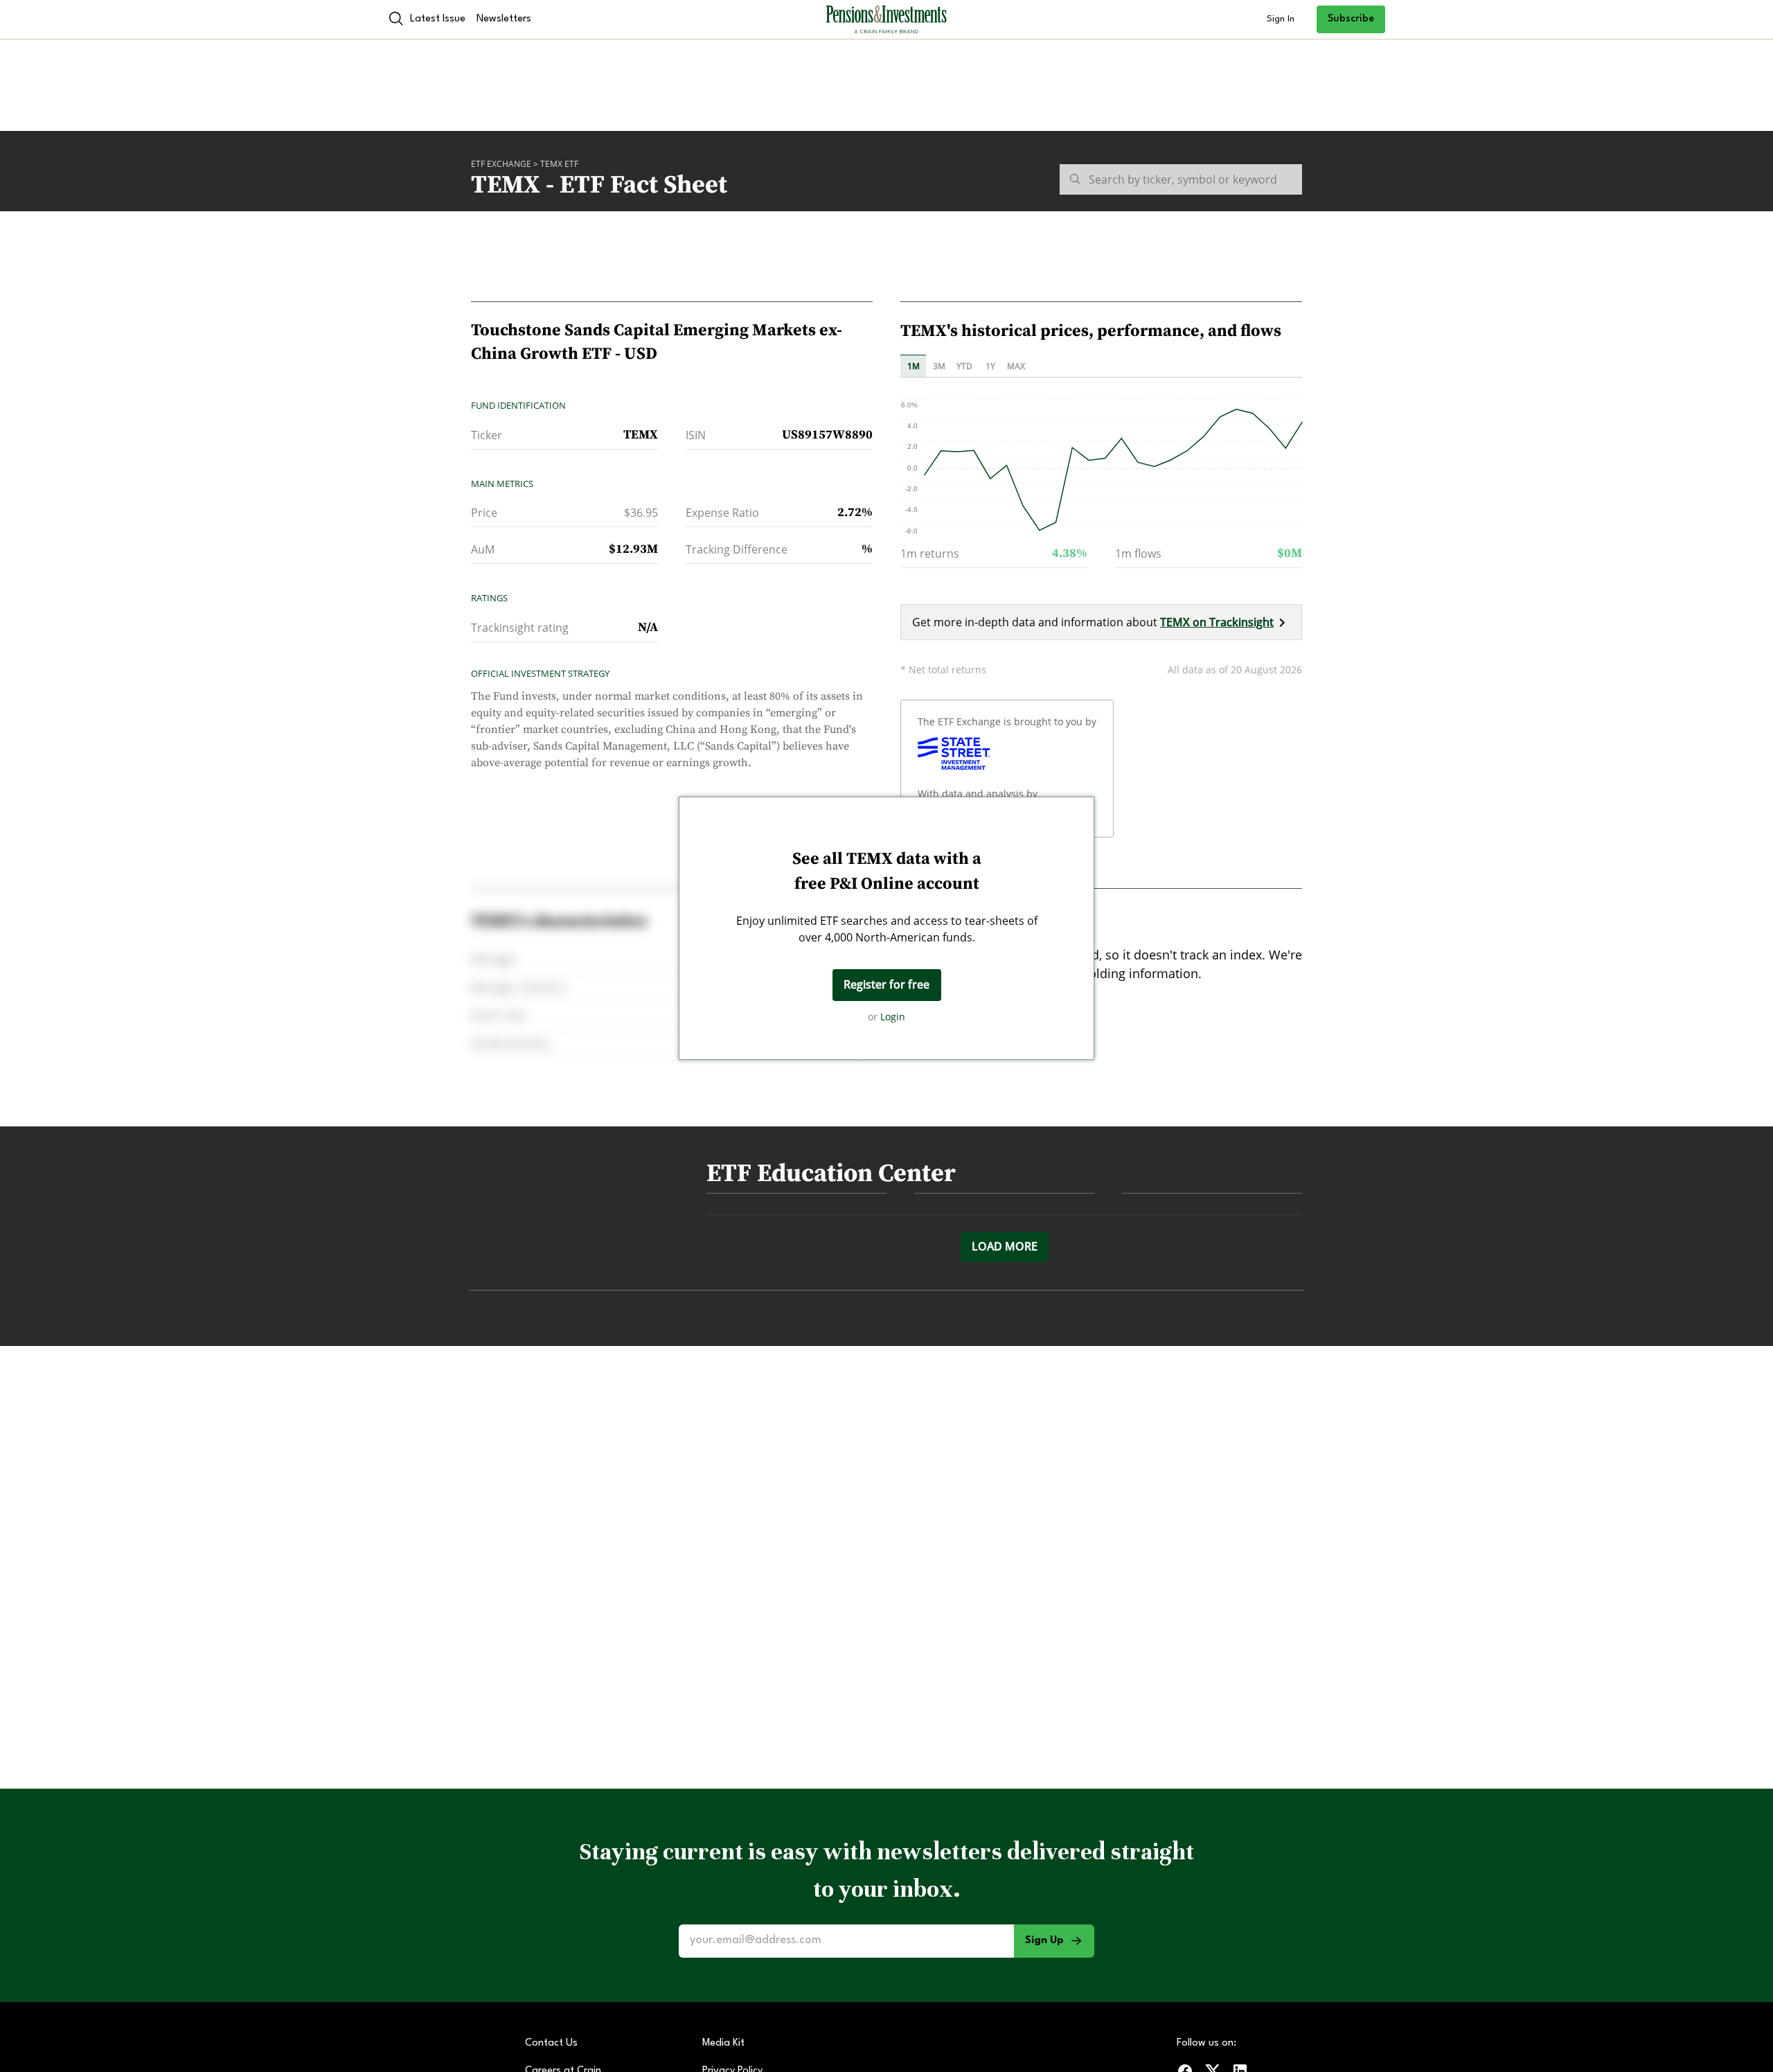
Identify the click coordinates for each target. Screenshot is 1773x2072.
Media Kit (723, 2043)
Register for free (886, 984)
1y (990, 366)
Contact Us (551, 2043)
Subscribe (1351, 19)
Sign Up (1044, 1941)
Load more (1005, 1246)
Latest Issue (438, 19)
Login (893, 1017)
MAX (1016, 366)
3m (939, 366)
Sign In (1281, 19)
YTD (964, 366)
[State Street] (954, 754)
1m (914, 366)
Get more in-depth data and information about (1093, 622)
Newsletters (504, 19)
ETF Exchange (501, 164)
